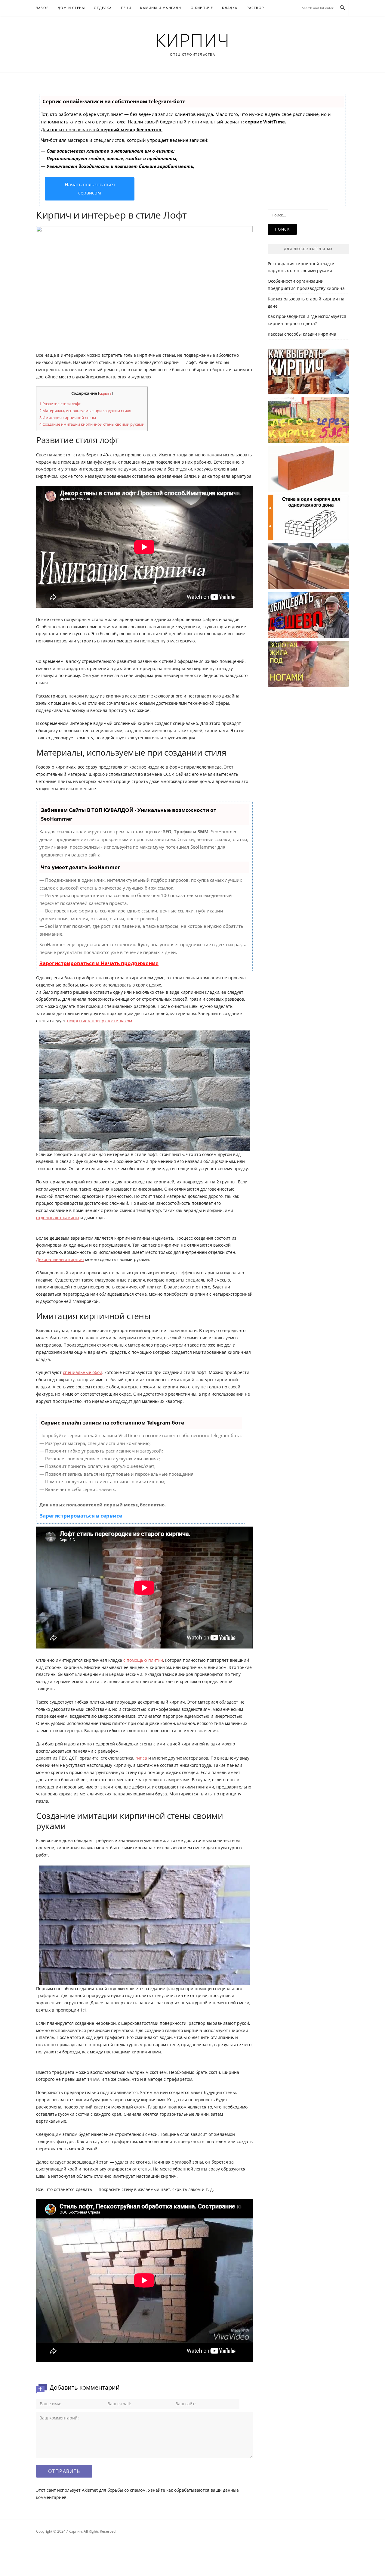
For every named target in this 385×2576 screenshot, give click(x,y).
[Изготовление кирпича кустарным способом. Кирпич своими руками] (308, 664)
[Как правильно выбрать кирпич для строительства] (308, 371)
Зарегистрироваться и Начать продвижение (99, 963)
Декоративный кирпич (60, 1259)
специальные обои (83, 1372)
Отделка (103, 8)
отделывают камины (58, 1218)
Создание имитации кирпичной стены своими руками (92, 424)
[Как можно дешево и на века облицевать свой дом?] (308, 615)
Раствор (255, 8)
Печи (126, 8)
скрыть (105, 393)
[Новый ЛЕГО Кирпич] (308, 420)
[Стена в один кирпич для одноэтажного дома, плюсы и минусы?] (308, 517)
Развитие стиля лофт (60, 404)
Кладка (230, 8)
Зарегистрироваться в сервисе (81, 1516)
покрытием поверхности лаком (100, 1021)
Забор (42, 8)
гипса (141, 1758)
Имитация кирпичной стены (68, 418)
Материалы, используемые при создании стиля (85, 411)
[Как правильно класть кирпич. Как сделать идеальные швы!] (308, 566)
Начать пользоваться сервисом (90, 189)
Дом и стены (71, 8)
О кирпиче (202, 8)
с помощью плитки (143, 1660)
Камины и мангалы (161, 8)
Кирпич (193, 40)
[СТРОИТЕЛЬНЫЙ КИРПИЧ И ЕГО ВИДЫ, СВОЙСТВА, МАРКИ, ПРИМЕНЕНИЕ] (308, 469)
